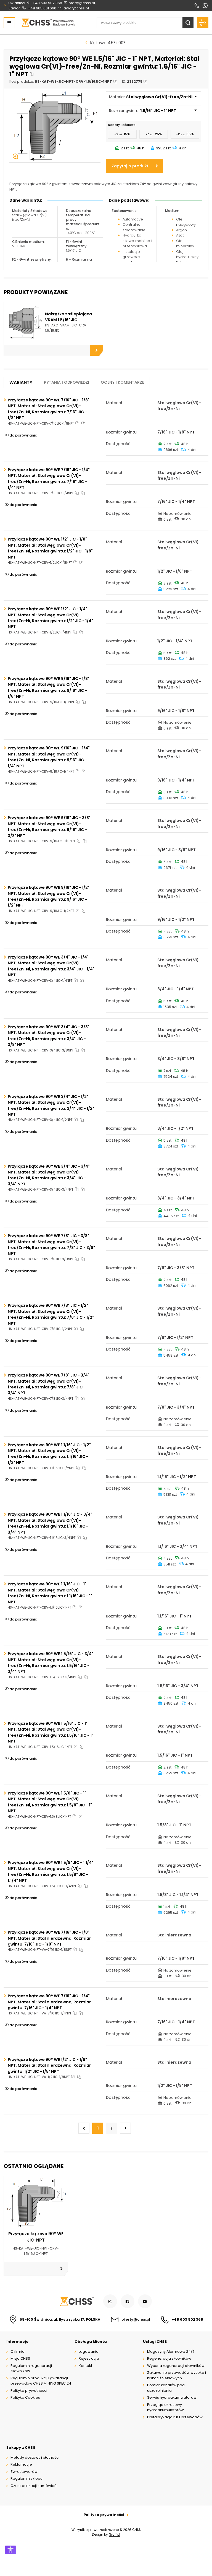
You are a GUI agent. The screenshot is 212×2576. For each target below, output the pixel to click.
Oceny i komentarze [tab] (122, 382)
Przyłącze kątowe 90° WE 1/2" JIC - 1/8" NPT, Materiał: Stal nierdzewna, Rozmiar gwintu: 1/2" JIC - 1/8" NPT (49, 2065)
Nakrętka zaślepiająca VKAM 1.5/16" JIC (68, 317)
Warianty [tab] (21, 382)
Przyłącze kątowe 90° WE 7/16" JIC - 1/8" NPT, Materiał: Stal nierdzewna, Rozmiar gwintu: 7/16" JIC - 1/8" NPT (49, 1938)
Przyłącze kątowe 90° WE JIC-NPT (36, 2237)
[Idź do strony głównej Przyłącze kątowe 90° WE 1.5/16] (48, 23)
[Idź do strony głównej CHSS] (76, 2301)
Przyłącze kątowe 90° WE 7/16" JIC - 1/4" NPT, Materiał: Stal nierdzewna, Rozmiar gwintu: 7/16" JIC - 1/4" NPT (49, 2002)
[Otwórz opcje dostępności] (10, 2550)
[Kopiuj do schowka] (32, 74)
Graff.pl (114, 2535)
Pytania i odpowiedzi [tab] (67, 382)
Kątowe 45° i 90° (108, 43)
